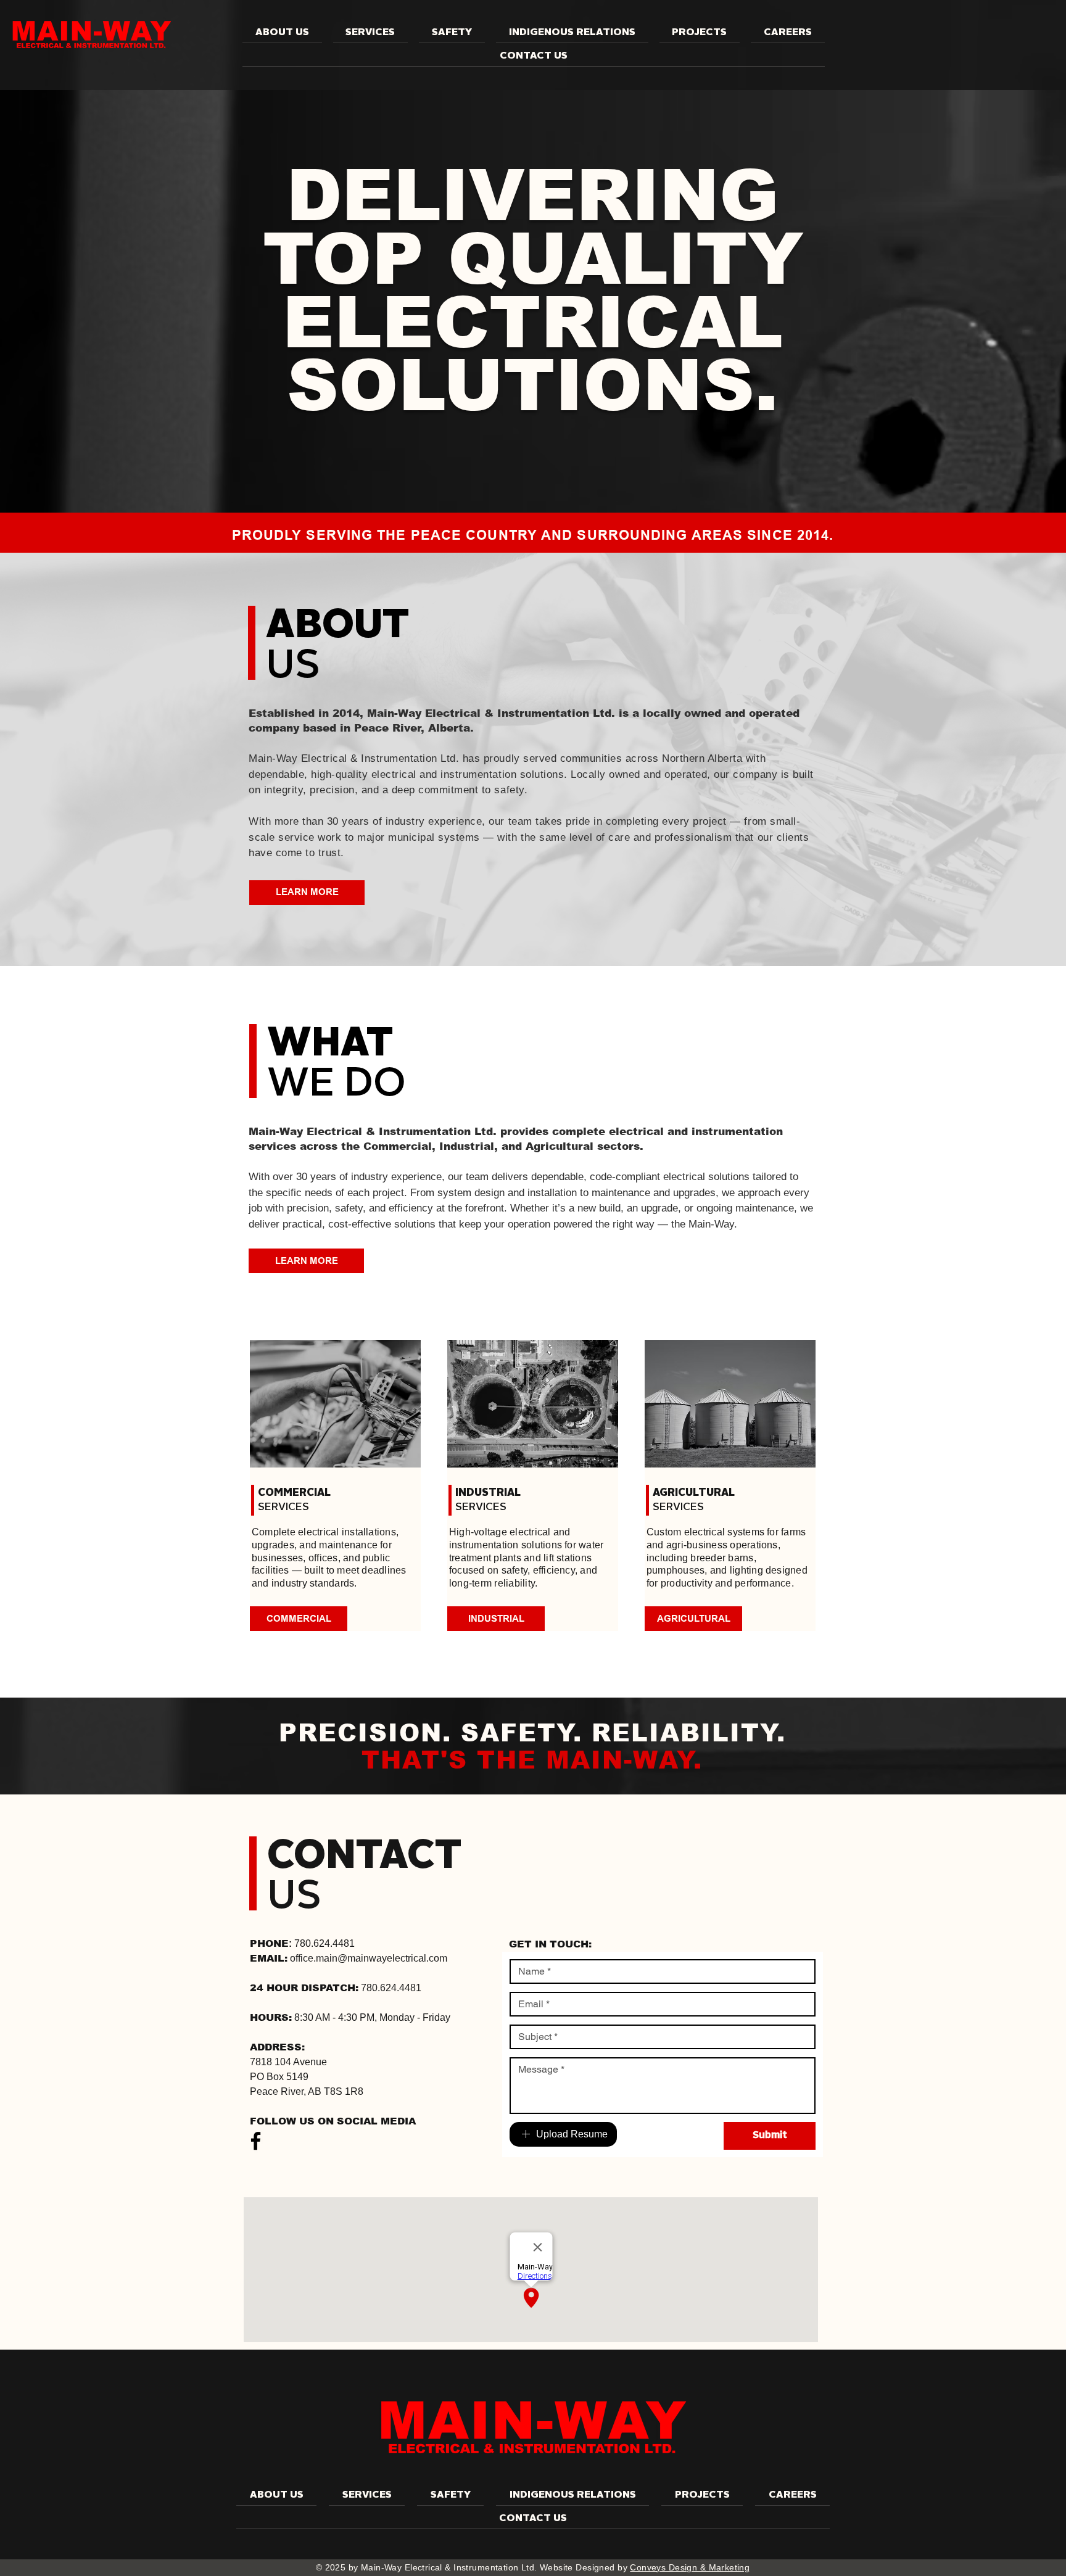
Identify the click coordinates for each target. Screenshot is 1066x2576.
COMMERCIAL (294, 1493)
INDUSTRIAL (488, 1493)
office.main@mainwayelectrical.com (369, 1958)
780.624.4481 (324, 1943)
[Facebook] (256, 2141)
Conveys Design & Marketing (690, 2567)
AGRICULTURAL (694, 1493)
